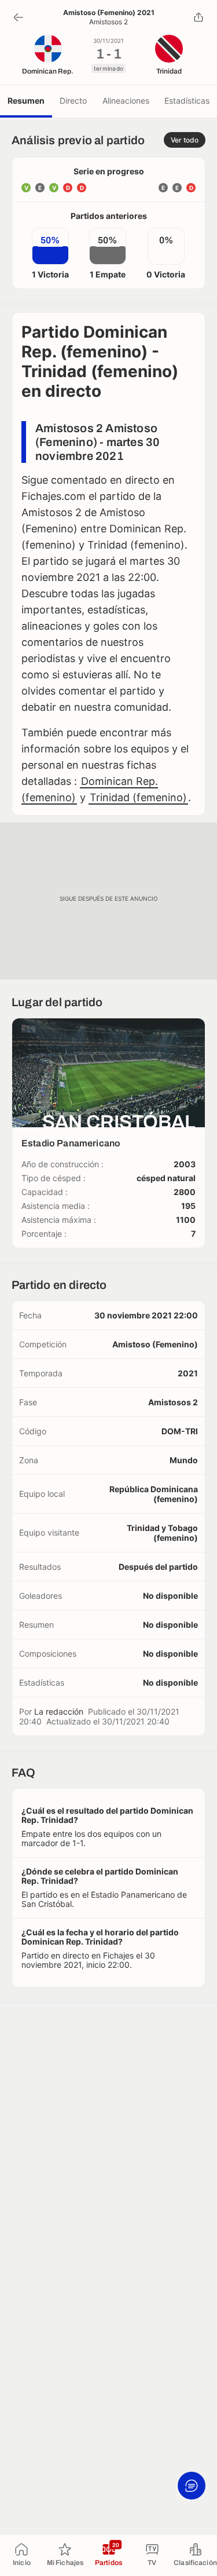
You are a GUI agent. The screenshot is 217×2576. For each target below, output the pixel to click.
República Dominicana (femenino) (154, 1494)
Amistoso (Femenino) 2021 (109, 13)
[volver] (19, 17)
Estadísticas (187, 101)
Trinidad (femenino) (138, 797)
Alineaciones (126, 101)
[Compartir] (198, 17)
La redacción (59, 1711)
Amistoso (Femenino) (155, 1344)
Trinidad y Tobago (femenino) (162, 1533)
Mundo (184, 1460)
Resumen (26, 101)
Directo (73, 101)
